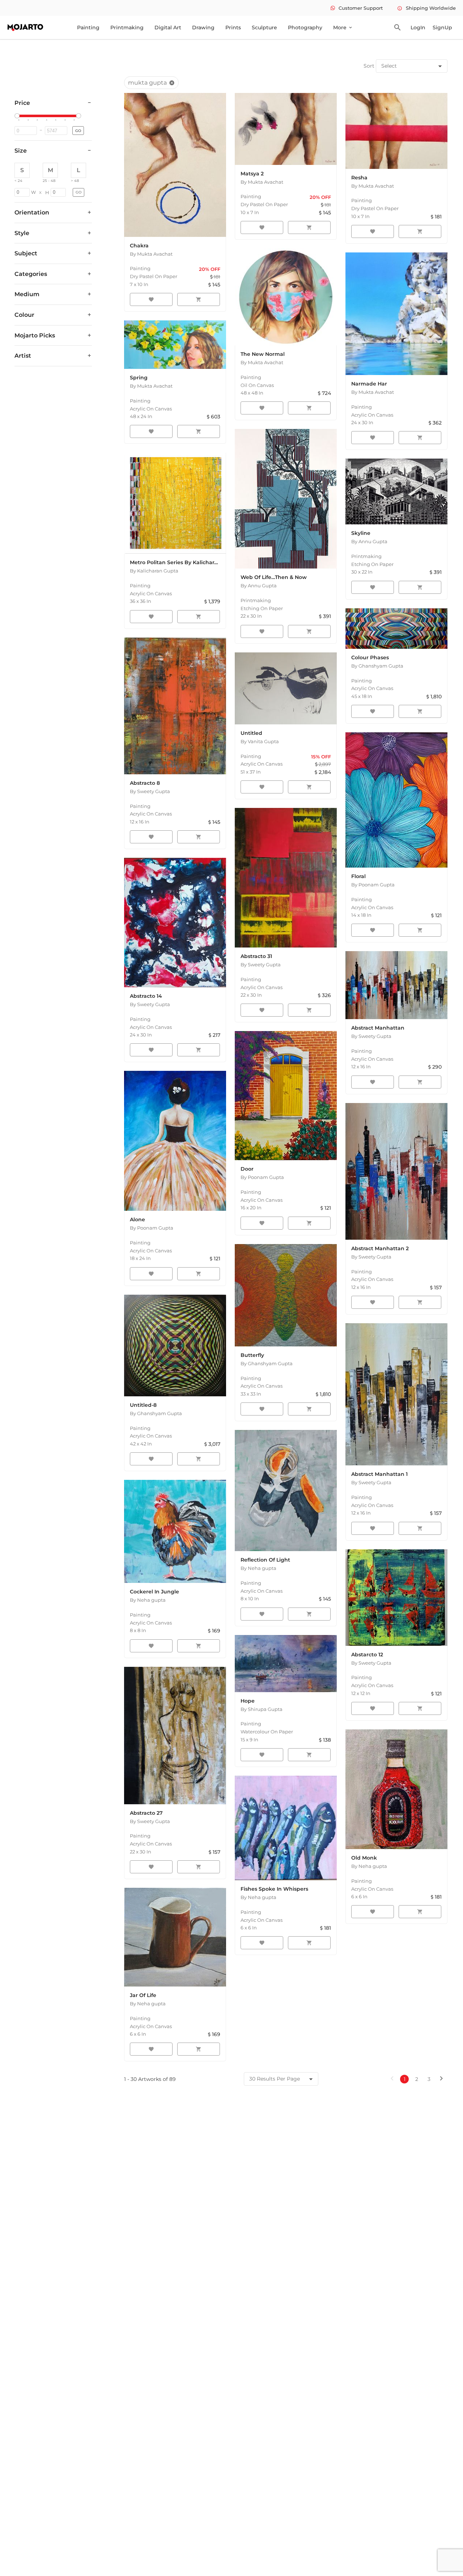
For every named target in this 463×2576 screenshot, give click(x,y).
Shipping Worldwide (426, 8)
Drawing (203, 27)
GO (78, 131)
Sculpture (264, 27)
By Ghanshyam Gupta (377, 666)
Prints (233, 27)
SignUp (442, 27)
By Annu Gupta (259, 586)
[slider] (18, 116)
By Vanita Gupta (260, 741)
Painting (88, 27)
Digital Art (168, 27)
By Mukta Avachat (151, 254)
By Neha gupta (148, 1600)
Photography (305, 27)
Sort (369, 66)
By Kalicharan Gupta (154, 571)
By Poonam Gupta (373, 885)
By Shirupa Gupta (262, 1709)
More (343, 27)
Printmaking (127, 27)
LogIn (418, 27)
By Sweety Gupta (150, 791)
